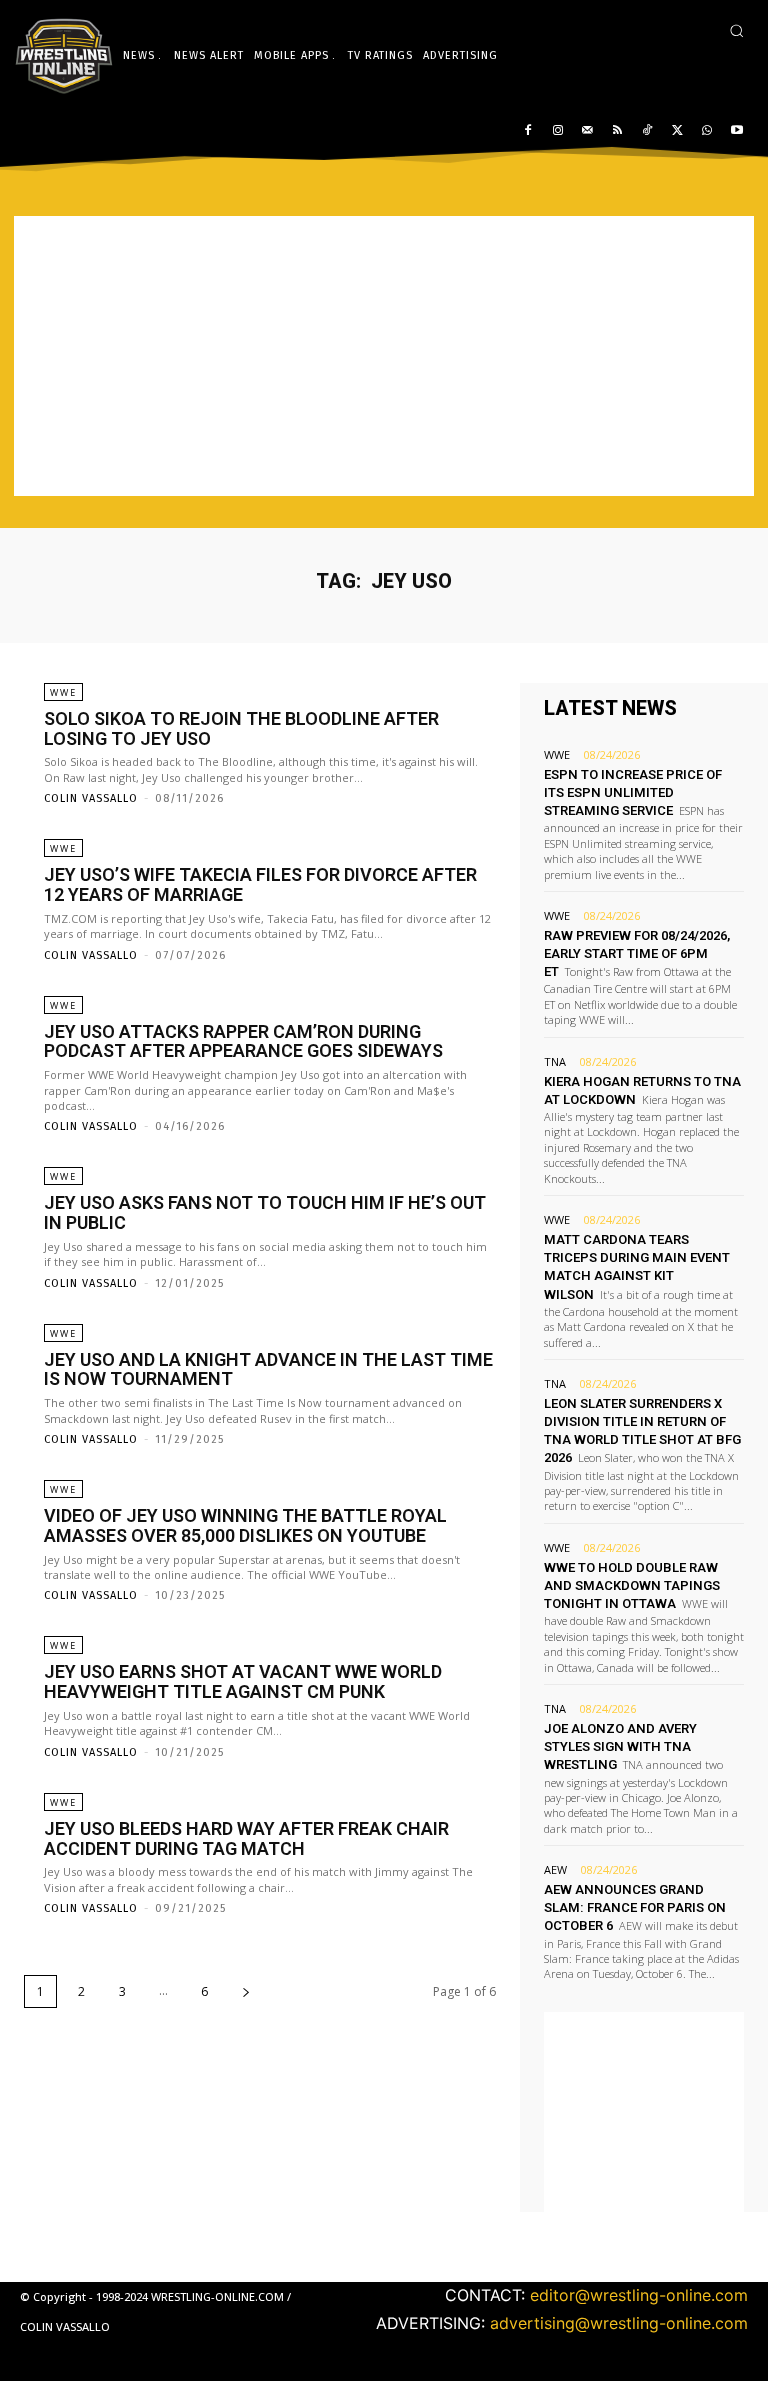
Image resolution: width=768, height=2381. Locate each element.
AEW (555, 1869)
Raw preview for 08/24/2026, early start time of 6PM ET (637, 953)
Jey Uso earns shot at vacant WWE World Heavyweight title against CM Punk (243, 1681)
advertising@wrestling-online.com (619, 2323)
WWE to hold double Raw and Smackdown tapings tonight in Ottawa (632, 1585)
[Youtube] (736, 131)
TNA (555, 1061)
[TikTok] (647, 131)
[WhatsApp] (706, 131)
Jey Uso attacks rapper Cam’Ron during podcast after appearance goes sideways (243, 1041)
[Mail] (587, 131)
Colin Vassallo (91, 798)
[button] (736, 30)
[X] (677, 131)
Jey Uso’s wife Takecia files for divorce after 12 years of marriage (260, 884)
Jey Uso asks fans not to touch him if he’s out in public (265, 1212)
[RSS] (617, 131)
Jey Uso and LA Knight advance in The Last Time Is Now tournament (268, 1369)
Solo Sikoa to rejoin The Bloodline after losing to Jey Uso (241, 728)
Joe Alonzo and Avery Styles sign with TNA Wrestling (620, 1746)
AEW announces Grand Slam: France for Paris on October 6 (635, 1907)
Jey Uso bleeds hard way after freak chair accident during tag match (246, 1838)
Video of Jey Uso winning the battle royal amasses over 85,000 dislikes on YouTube (245, 1525)
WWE (63, 692)
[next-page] (246, 1991)
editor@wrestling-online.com (639, 2295)
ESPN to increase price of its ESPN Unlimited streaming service (633, 792)
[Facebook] (528, 131)
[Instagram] (557, 131)
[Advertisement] (384, 356)
